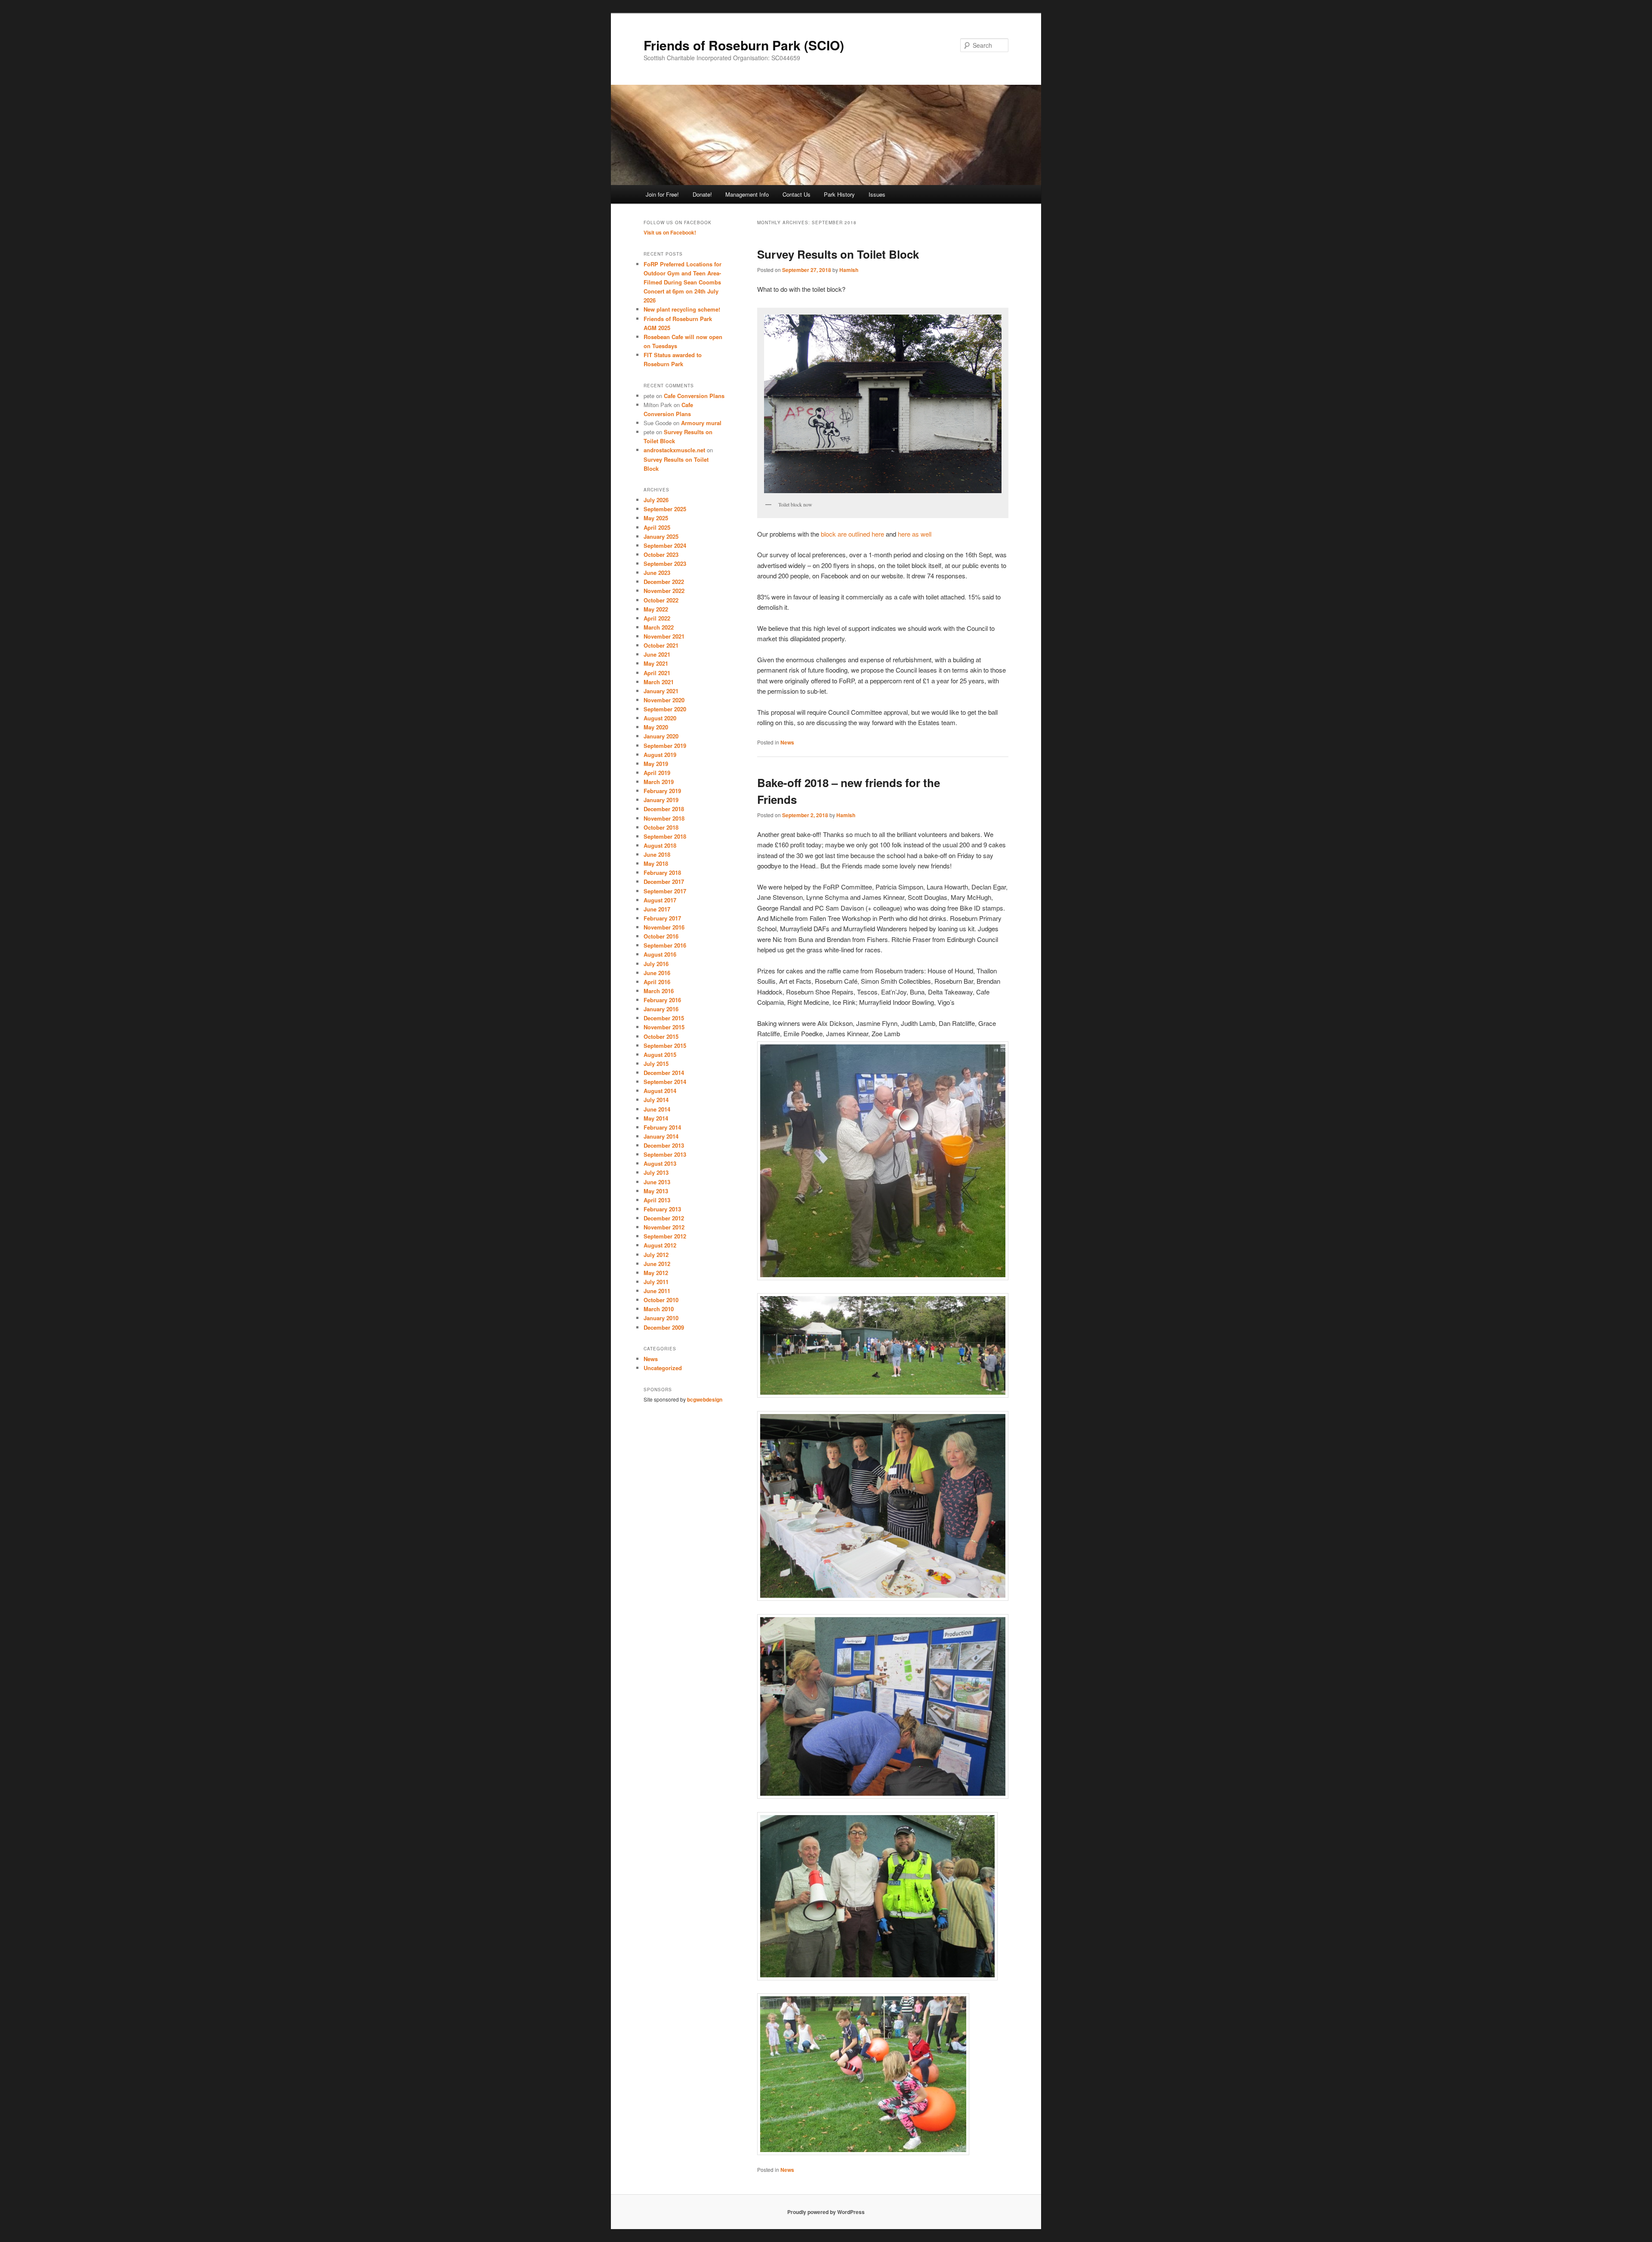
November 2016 (664, 927)
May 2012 (656, 1273)
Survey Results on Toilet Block (838, 254)
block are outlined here (852, 534)
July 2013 (656, 1172)
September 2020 (665, 709)
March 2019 (659, 782)
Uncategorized (663, 1368)
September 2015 (665, 1045)
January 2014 (661, 1136)
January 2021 (661, 691)
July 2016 (656, 964)
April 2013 (657, 1200)
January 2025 (661, 536)
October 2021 (661, 645)
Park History (839, 194)
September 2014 (665, 1082)
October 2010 (661, 1300)
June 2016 (657, 973)
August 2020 (660, 718)
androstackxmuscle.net (674, 450)
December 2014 (664, 1073)
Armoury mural (701, 423)
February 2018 (662, 872)
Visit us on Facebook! (670, 232)
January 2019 (661, 800)
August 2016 (660, 954)
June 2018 (657, 854)
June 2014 (657, 1109)
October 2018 (661, 827)
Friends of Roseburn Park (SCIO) (744, 45)
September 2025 (665, 509)
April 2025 (657, 527)
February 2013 (662, 1209)
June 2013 (657, 1182)
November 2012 (664, 1227)
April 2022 (657, 618)
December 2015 (664, 1018)
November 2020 (664, 700)
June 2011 (657, 1291)
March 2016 (659, 991)
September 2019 (665, 746)
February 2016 (662, 1000)
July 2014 (656, 1100)
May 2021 (656, 663)
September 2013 (665, 1154)
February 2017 (662, 918)
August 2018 (660, 845)
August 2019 (660, 755)
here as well (915, 534)
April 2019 (657, 773)
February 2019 (662, 791)
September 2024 (665, 545)
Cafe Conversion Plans (694, 396)
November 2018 (664, 818)
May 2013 (656, 1191)
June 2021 (657, 654)
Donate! (702, 194)
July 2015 (656, 1064)
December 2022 (664, 582)
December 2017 (664, 882)
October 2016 (661, 936)
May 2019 (656, 764)
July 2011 (656, 1282)
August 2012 (660, 1245)
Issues (877, 194)
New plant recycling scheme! (682, 309)
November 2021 (664, 636)
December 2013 (664, 1145)
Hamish (849, 270)
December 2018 (664, 809)
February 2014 (662, 1127)
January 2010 (661, 1318)
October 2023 (661, 554)
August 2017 (660, 900)
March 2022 (659, 627)
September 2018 (665, 836)
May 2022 (656, 609)
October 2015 (661, 1036)
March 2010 (659, 1309)
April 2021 (657, 673)
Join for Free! (662, 194)
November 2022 (664, 591)
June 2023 (657, 573)
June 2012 (657, 1264)
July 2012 (656, 1255)
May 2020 (656, 727)
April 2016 (657, 982)
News (787, 742)
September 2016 (665, 945)
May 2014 (656, 1118)
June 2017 (657, 909)
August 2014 (660, 1091)
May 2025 (656, 518)
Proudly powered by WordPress (826, 2212)
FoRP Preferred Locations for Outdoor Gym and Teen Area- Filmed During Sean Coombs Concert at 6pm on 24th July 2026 (683, 282)
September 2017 (665, 891)
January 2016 (661, 1009)
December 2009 (664, 1327)
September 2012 (665, 1236)
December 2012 (664, 1218)
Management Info (747, 194)
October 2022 (661, 600)
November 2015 (664, 1027)
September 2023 (665, 564)
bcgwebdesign (705, 1399)
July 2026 (656, 500)
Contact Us (797, 194)
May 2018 (656, 863)
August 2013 (660, 1163)
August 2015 (660, 1055)
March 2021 (659, 682)
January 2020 (661, 736)
